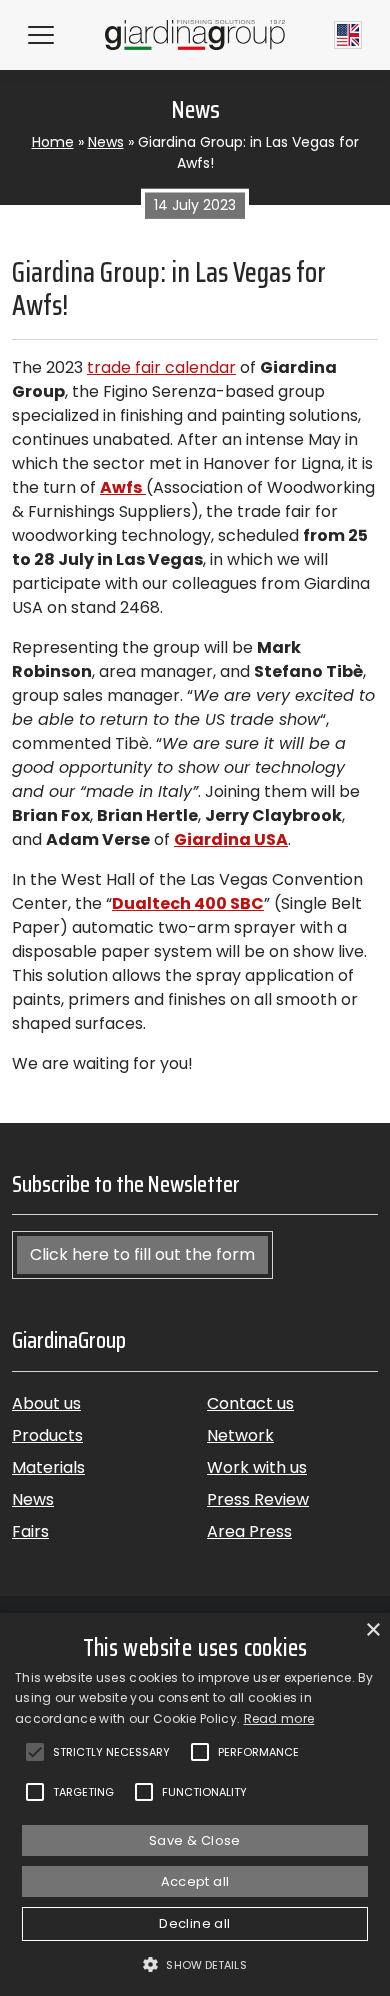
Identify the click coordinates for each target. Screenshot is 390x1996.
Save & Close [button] (195, 1840)
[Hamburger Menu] (41, 35)
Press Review (258, 1499)
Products (47, 1435)
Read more (279, 1718)
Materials (48, 1467)
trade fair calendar (161, 367)
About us (46, 1403)
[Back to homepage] (195, 34)
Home (53, 142)
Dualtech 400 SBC (188, 903)
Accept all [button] (195, 1881)
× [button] (372, 1630)
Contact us (250, 1403)
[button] (194, 1964)
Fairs (30, 1531)
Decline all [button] (194, 1923)
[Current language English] (348, 35)
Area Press (249, 1531)
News (106, 142)
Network (240, 1435)
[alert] (195, 1804)
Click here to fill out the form (142, 1254)
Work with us (257, 1467)
